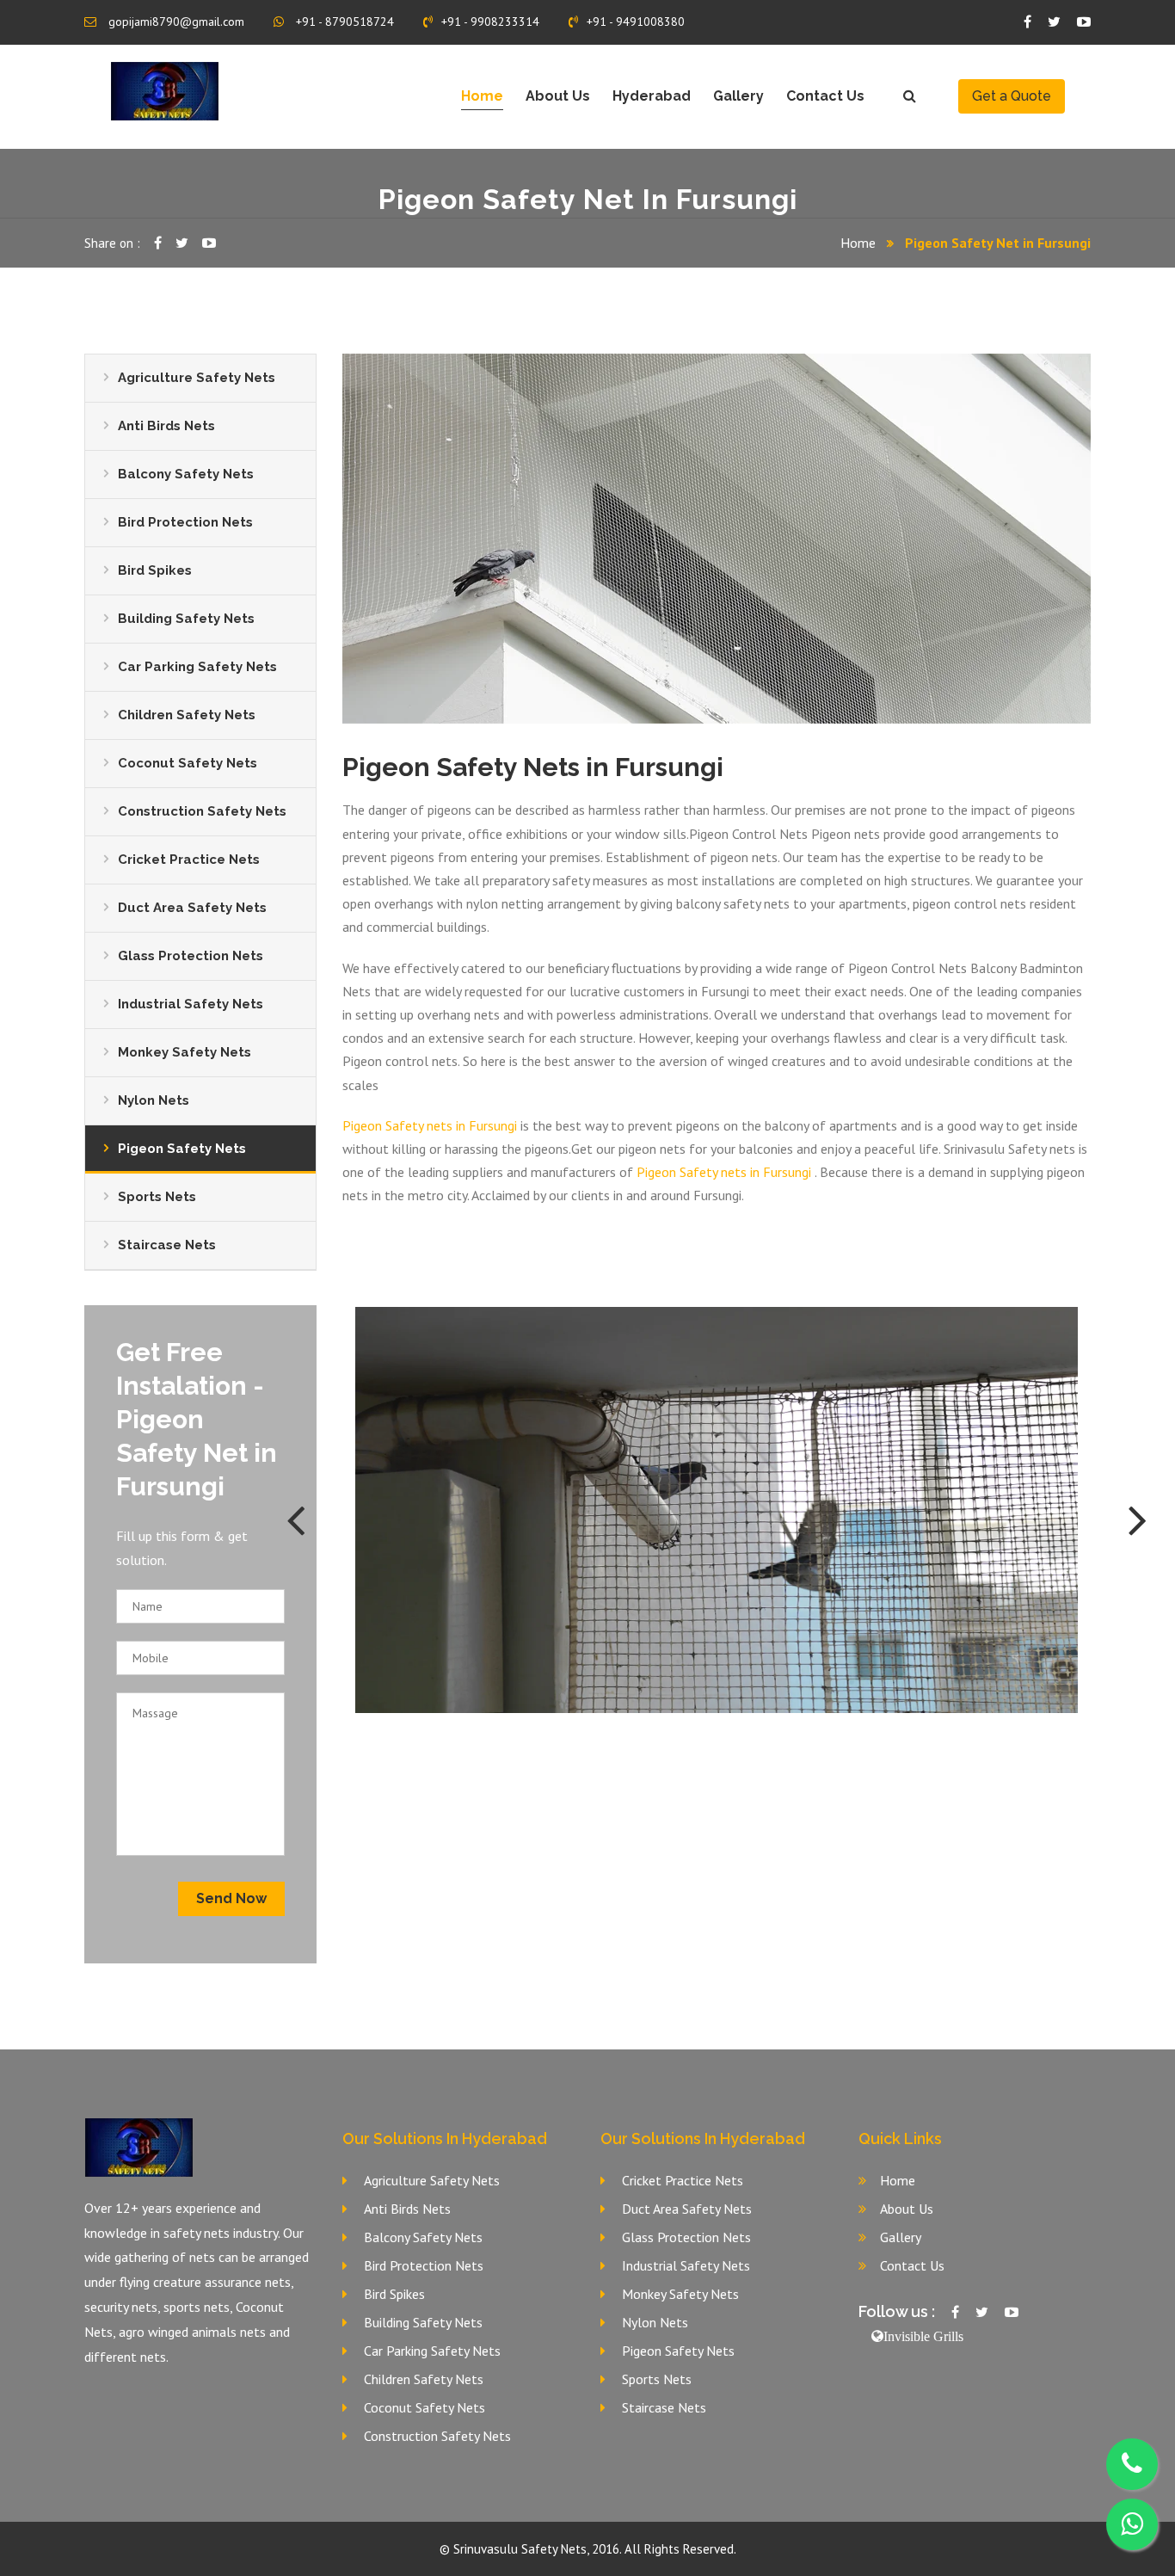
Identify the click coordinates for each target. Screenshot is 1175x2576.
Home (482, 96)
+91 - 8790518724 (343, 22)
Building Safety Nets (186, 619)
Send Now (231, 1898)
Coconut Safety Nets (188, 763)
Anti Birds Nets (166, 426)
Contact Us (825, 96)
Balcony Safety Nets (186, 474)
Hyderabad (652, 96)
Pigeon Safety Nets (182, 1149)
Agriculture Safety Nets (197, 378)
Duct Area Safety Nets (192, 908)
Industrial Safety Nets (191, 1004)
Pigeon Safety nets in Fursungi (430, 1125)
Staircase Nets (167, 1245)
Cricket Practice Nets (189, 860)
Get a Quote (1012, 96)
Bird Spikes (155, 570)
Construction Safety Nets (202, 811)
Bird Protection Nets (185, 522)
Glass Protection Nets (191, 956)
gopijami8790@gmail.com (175, 22)
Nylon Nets (154, 1100)
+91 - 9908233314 (490, 22)
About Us (558, 96)
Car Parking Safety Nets (197, 667)
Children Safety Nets (187, 715)
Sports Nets (157, 1197)
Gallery (738, 96)
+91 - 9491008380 (636, 22)
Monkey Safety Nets (185, 1052)
